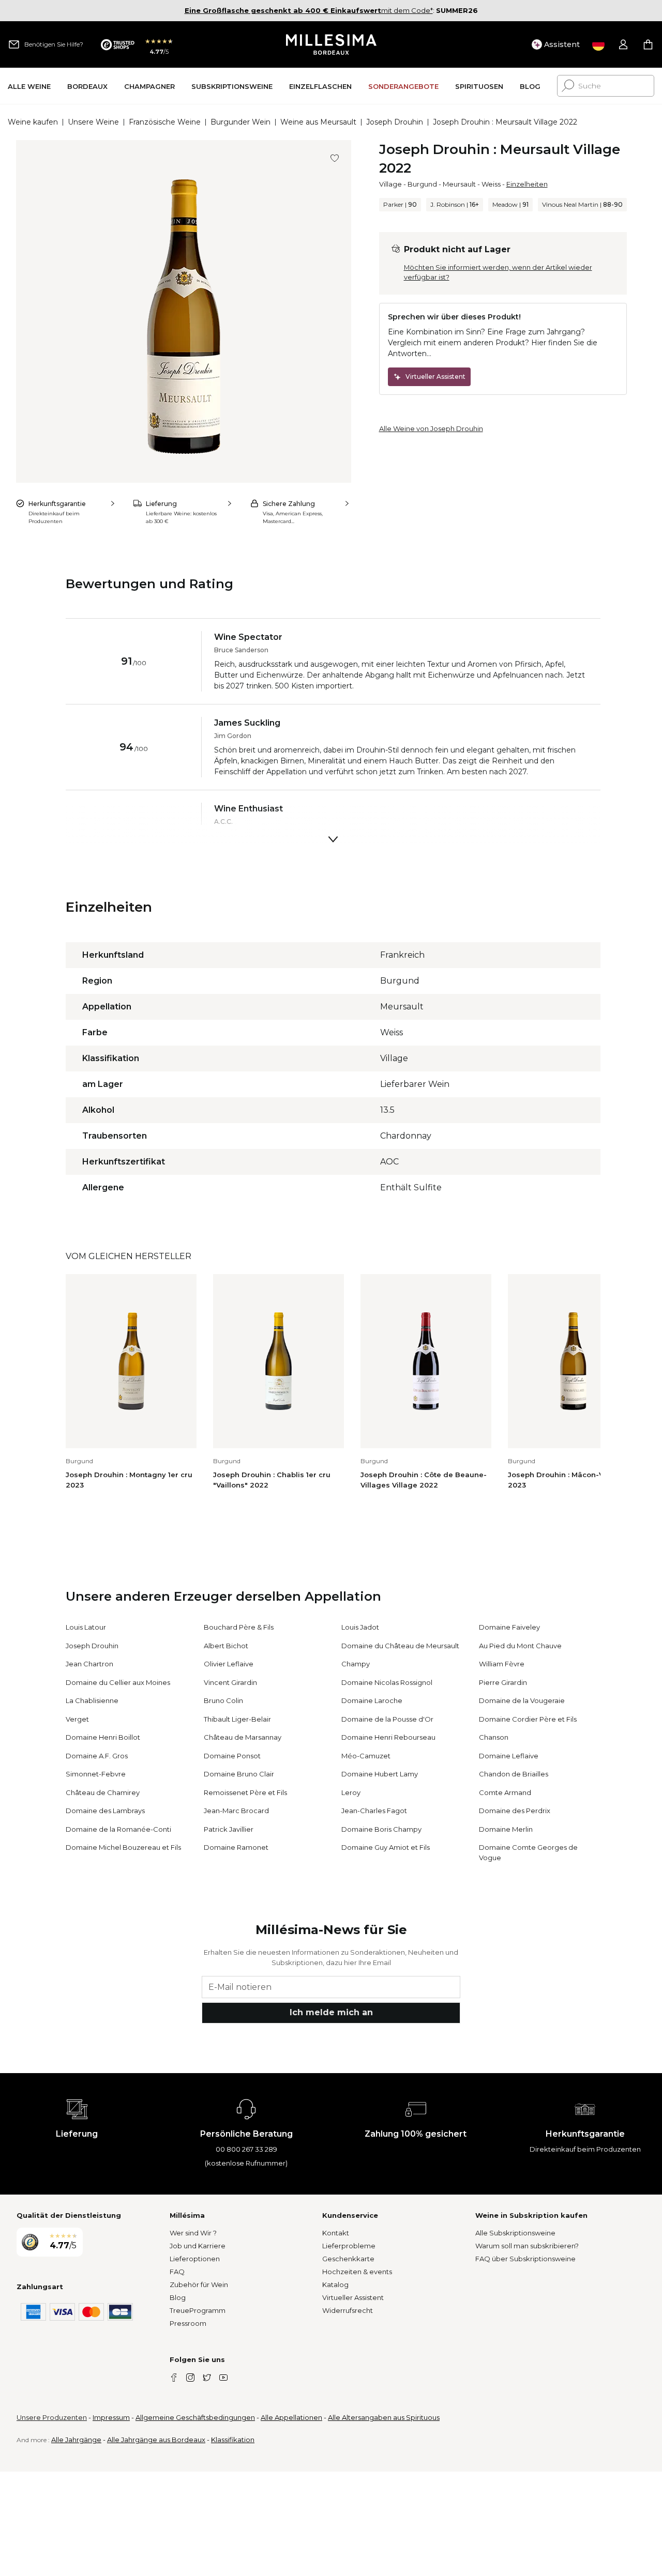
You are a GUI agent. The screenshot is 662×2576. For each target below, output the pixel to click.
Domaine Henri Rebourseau (388, 1737)
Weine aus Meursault (318, 122)
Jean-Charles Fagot (374, 1811)
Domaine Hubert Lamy (380, 1774)
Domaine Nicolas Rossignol (387, 1682)
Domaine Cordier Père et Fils (528, 1719)
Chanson (494, 1737)
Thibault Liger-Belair (237, 1719)
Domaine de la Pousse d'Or (387, 1719)
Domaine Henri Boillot (103, 1737)
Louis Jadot (360, 1627)
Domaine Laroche (372, 1700)
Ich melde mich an (331, 2012)
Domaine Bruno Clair (239, 1774)
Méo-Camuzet (366, 1756)
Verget (77, 1719)
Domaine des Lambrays (105, 1811)
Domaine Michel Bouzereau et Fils (123, 1847)
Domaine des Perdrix (515, 1811)
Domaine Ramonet (236, 1847)
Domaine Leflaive (509, 1756)
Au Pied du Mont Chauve (520, 1646)
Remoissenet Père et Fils (245, 1792)
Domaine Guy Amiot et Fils (386, 1847)
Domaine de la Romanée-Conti (118, 1829)
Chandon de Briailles (514, 1774)
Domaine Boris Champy (381, 1829)
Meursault (459, 184)
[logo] (331, 44)
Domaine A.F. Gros (97, 1756)
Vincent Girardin (230, 1682)
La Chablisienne (92, 1700)
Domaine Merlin (506, 1829)
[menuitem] (29, 86)
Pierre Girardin (503, 1682)
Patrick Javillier (229, 1829)
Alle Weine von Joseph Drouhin (431, 428)
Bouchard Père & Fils (239, 1627)
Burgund (422, 184)
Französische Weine (165, 122)
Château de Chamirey (103, 1792)
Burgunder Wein (240, 122)
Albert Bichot (226, 1646)
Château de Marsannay (243, 1737)
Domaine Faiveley (509, 1627)
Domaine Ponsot (232, 1756)
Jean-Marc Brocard (236, 1811)
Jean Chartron (89, 1664)
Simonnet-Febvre (96, 1774)
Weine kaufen (33, 122)
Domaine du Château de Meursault (400, 1646)
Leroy (351, 1792)
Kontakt (336, 2233)
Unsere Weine (93, 122)
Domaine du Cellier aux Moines (118, 1682)
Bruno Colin (223, 1700)
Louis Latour (86, 1627)
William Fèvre (502, 1664)
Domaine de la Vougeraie (522, 1700)
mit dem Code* (309, 10)
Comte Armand (505, 1792)
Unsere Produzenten (52, 2417)
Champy (356, 1664)
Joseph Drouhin (395, 122)
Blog (178, 2297)
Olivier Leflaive (229, 1664)
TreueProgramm (198, 2310)
